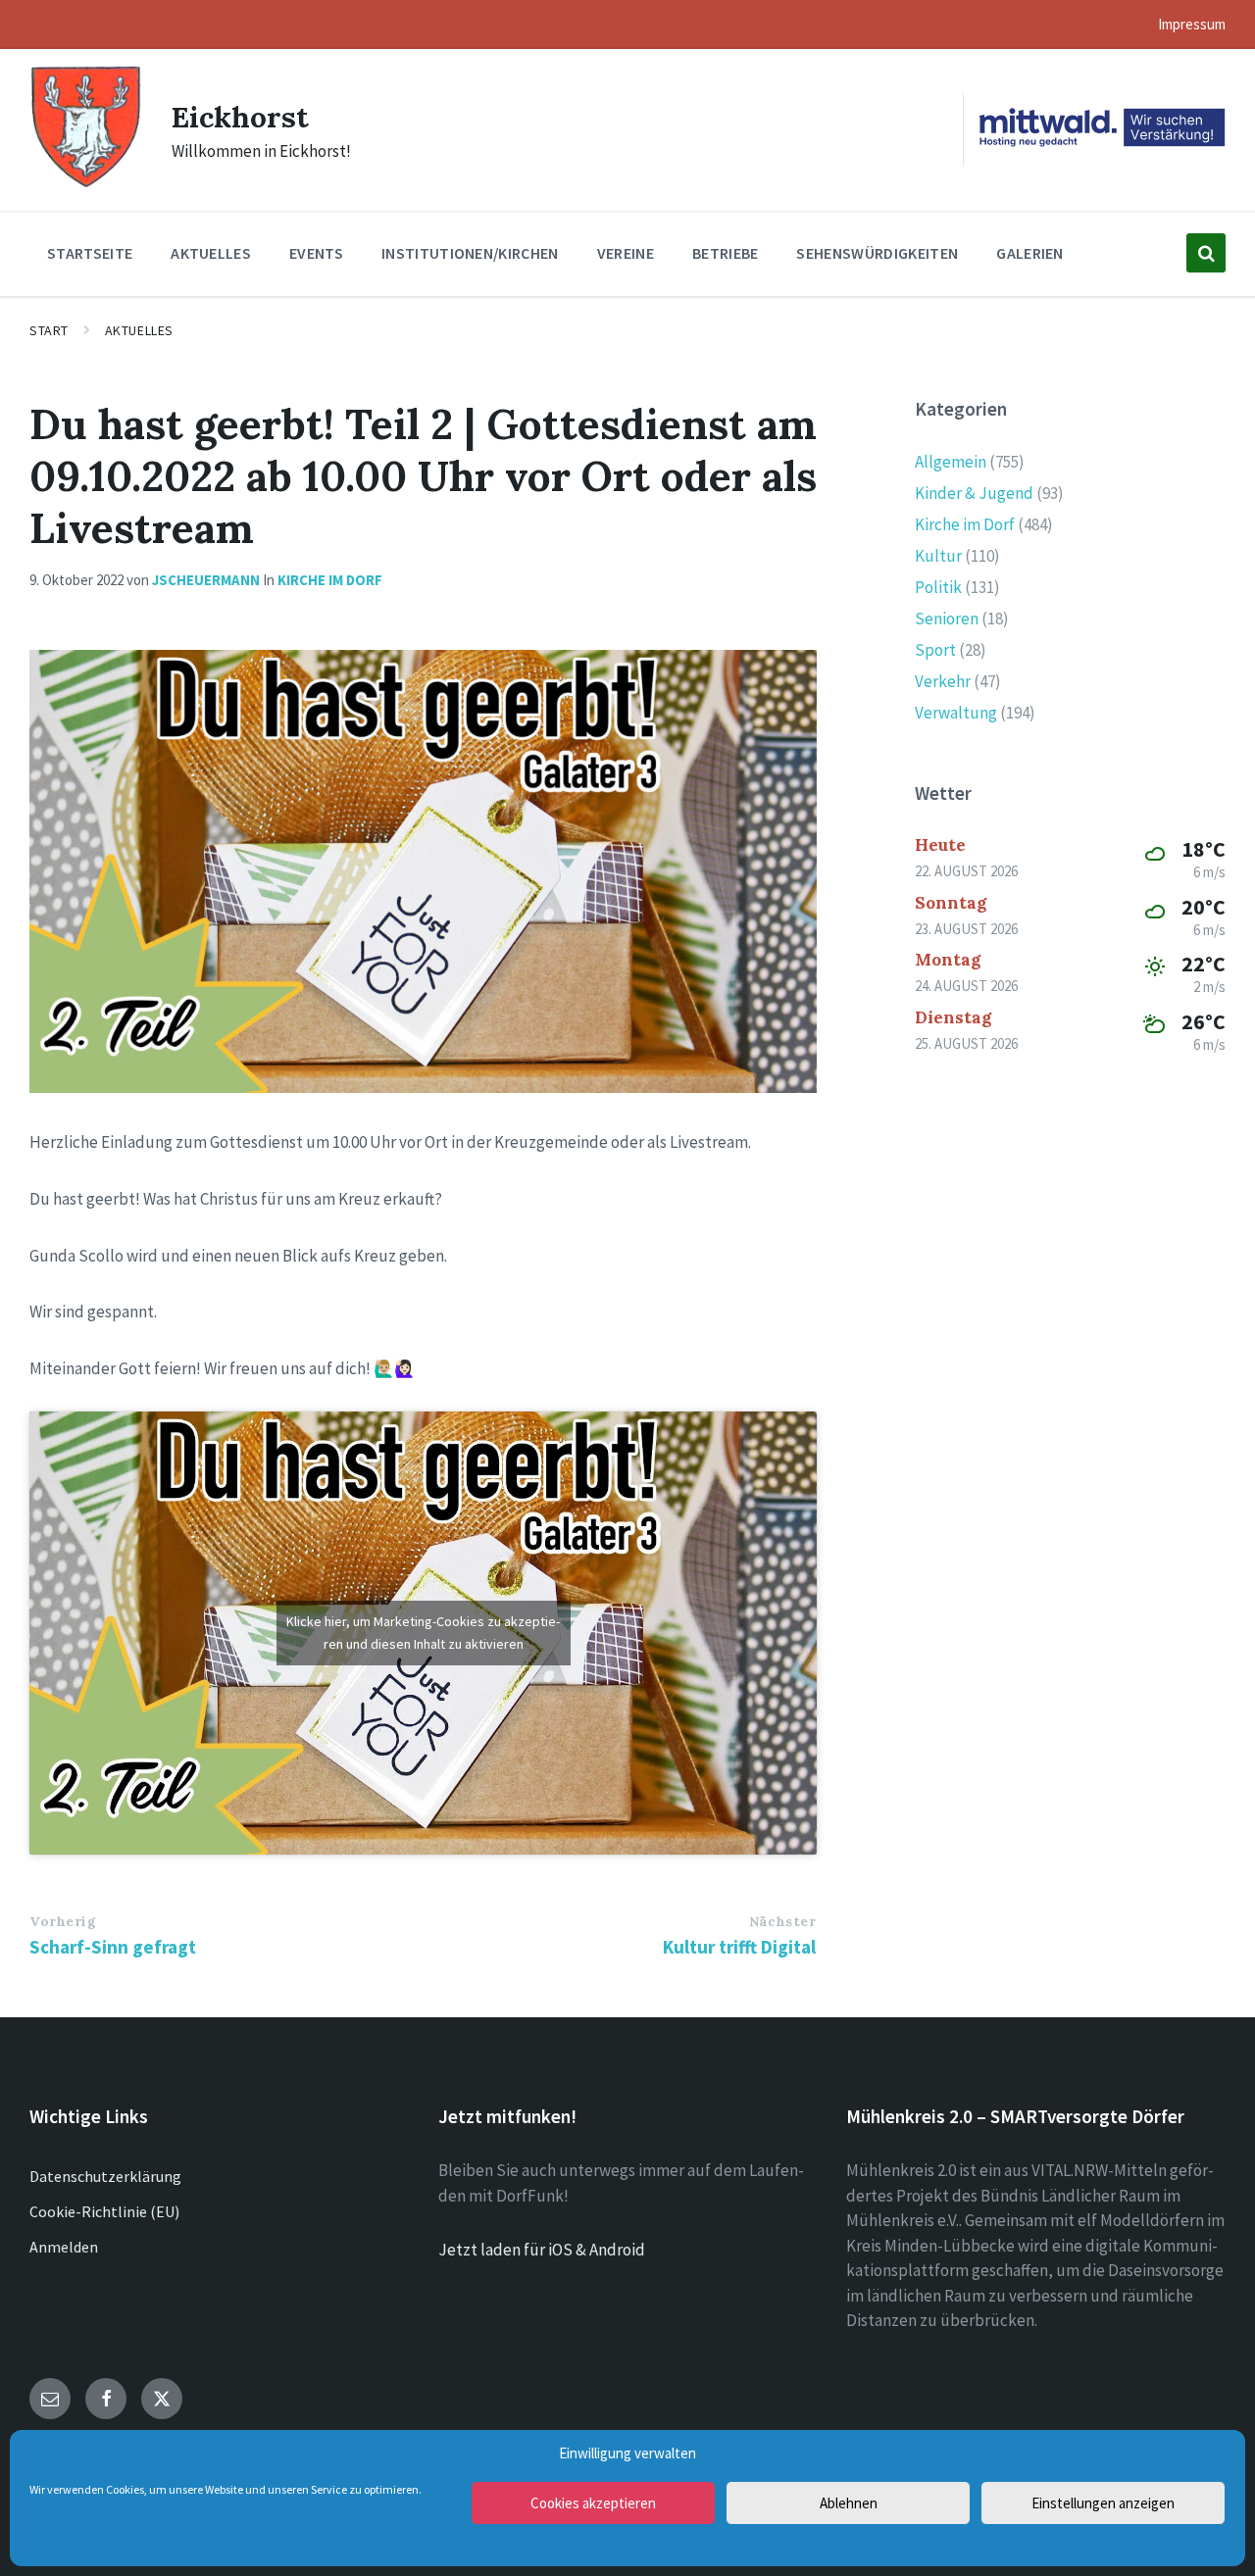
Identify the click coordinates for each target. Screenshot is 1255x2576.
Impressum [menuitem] (1192, 24)
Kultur (938, 556)
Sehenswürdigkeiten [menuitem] (877, 253)
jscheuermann (206, 580)
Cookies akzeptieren (593, 2503)
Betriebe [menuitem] (726, 253)
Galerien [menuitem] (1030, 253)
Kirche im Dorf (330, 580)
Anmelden (64, 2247)
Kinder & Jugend (974, 493)
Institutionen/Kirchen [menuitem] (470, 253)
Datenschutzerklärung (105, 2176)
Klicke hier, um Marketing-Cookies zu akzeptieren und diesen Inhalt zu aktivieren (423, 1633)
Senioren (947, 619)
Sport (935, 650)
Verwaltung (956, 713)
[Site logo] (86, 185)
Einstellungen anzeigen (1103, 2503)
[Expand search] (1206, 253)
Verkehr (943, 681)
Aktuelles (139, 330)
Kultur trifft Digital (739, 1947)
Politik (938, 587)
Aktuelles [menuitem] (211, 253)
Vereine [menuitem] (626, 253)
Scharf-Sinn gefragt (113, 1947)
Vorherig (63, 1921)
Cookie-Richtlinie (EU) (104, 2211)
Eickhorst (240, 117)
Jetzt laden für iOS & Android (542, 2250)
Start (49, 330)
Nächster (782, 1921)
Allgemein (951, 462)
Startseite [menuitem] (90, 253)
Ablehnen (849, 2503)
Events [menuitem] (316, 253)
